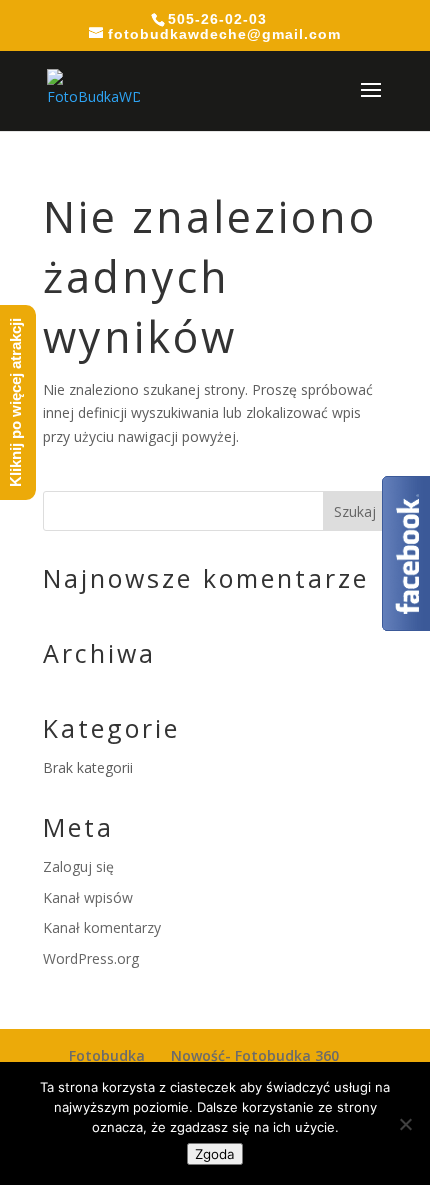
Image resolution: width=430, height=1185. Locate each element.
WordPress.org (91, 958)
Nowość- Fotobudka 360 (255, 1055)
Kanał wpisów (88, 897)
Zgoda (215, 1154)
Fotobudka (107, 1055)
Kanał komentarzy (102, 927)
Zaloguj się (78, 866)
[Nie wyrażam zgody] (405, 1124)
